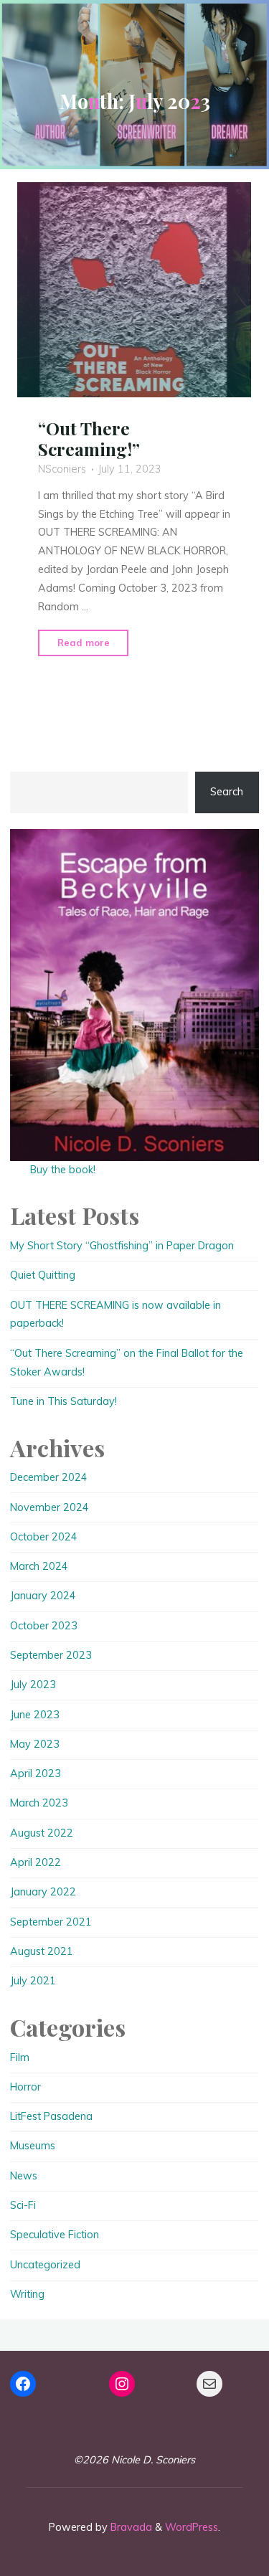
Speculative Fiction (55, 2235)
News (24, 2176)
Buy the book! (63, 1170)
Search (227, 792)
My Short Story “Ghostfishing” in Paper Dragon (122, 1246)
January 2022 (43, 1892)
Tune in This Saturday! (63, 1401)
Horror (25, 2087)
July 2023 (33, 1685)
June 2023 (35, 1715)
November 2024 (49, 1507)
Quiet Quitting (43, 1275)
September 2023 (51, 1655)
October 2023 (44, 1626)
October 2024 (44, 1537)
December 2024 (49, 1477)
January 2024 (43, 1596)
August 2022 (42, 1833)
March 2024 (39, 1566)
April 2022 (36, 1862)
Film (20, 2058)
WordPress (192, 2527)
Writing (27, 2294)
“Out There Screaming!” (89, 439)
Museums (33, 2146)
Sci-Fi (23, 2205)
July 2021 (33, 1981)
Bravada (130, 2527)
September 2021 (51, 1922)
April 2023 (36, 1774)
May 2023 (35, 1744)
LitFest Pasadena (51, 2116)
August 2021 (42, 1951)
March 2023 (39, 1803)
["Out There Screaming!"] (135, 290)
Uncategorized (45, 2265)
